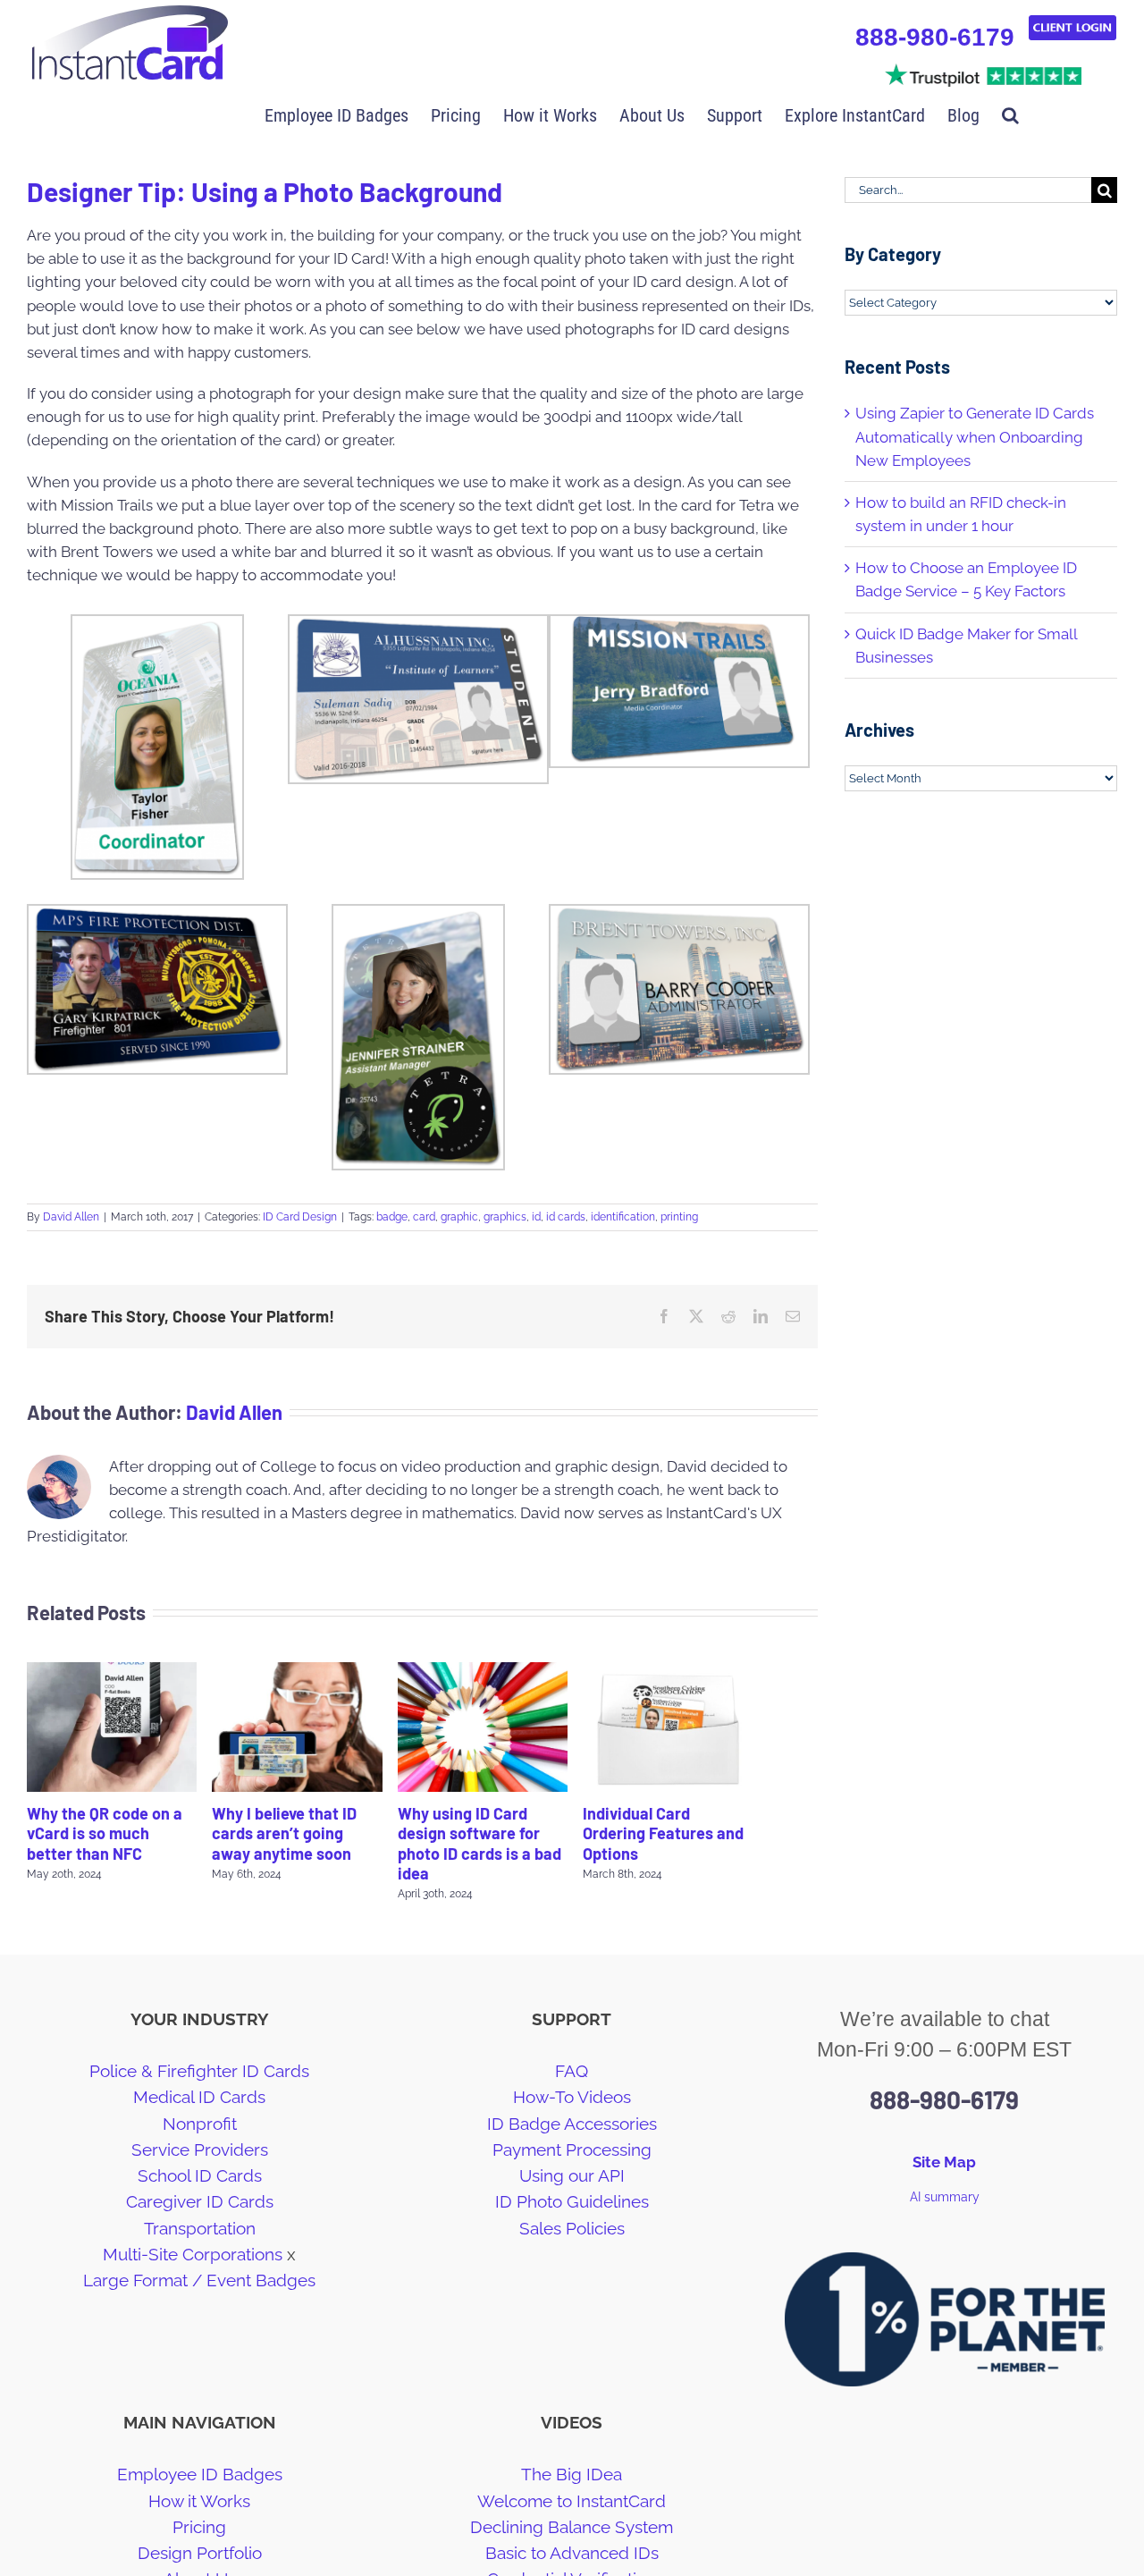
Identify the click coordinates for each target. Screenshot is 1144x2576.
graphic (459, 1217)
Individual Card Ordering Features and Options (663, 1833)
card (424, 1217)
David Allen (71, 1217)
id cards (566, 1217)
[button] (1010, 114)
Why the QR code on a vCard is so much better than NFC (105, 1833)
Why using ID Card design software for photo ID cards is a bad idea (479, 1844)
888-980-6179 (935, 38)
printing (679, 1217)
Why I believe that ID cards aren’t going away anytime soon (284, 1833)
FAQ (572, 2071)
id (536, 1217)
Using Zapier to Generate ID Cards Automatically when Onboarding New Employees (975, 436)
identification (623, 1217)
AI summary (945, 2197)
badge (392, 1217)
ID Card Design (300, 1217)
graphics (505, 1217)
